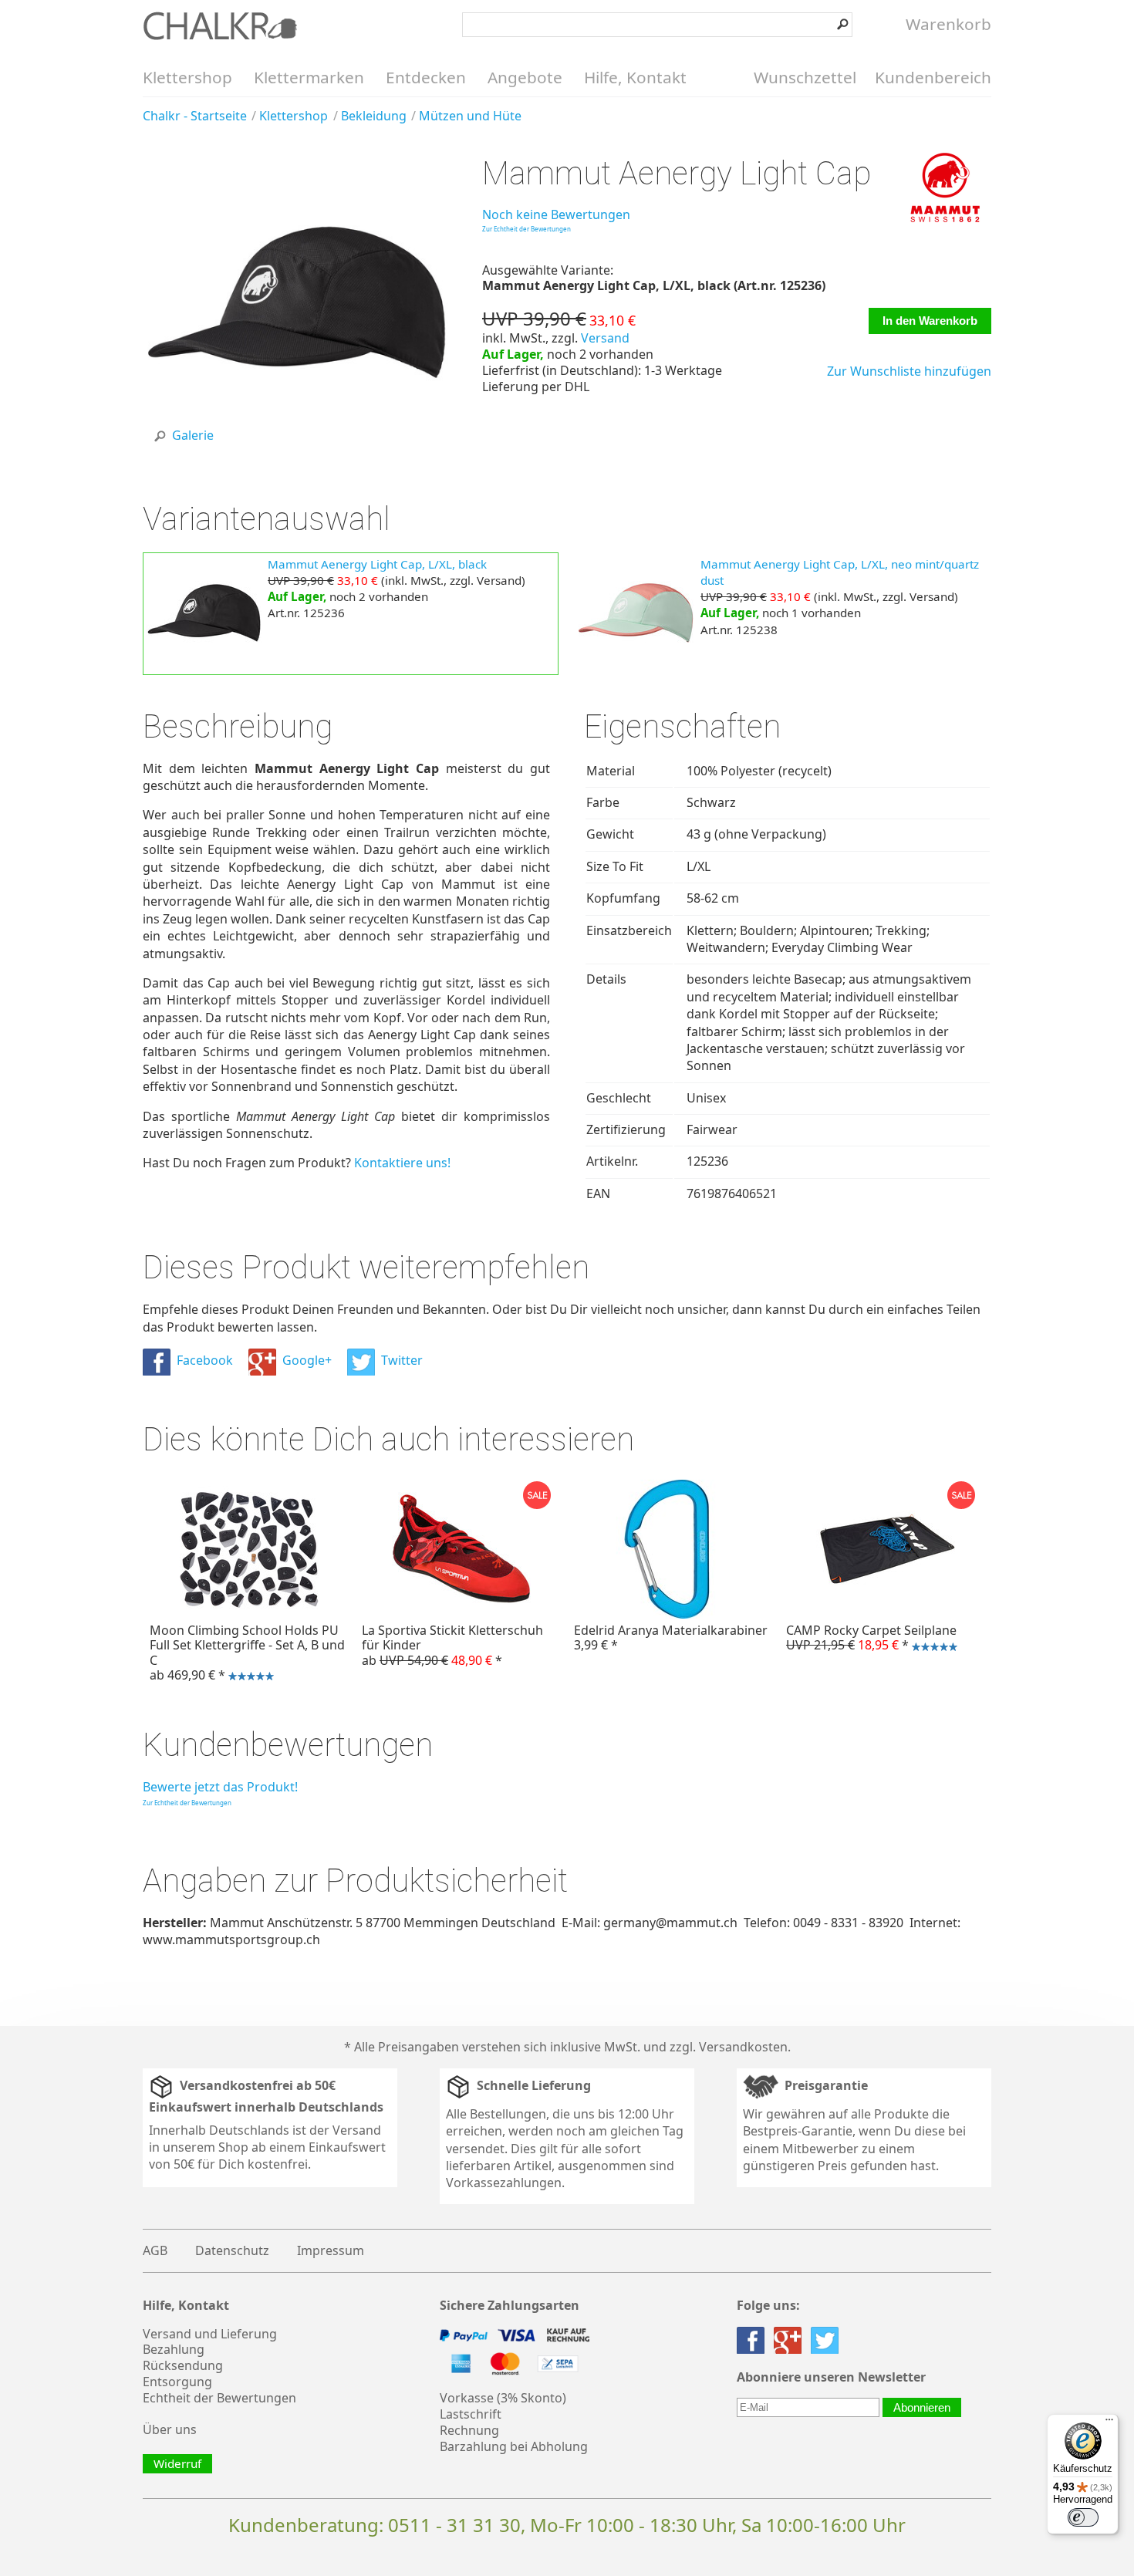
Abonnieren (922, 2407)
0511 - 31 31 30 (454, 2525)
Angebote (525, 77)
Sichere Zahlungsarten (510, 2306)
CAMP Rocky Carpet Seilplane (868, 1639)
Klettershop (187, 77)
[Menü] (1109, 2423)
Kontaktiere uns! (402, 1163)
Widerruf (177, 2463)
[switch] (1083, 2517)
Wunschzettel (805, 77)
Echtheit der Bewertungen (219, 2398)
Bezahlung (174, 2349)
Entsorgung (177, 2382)
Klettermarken (309, 77)
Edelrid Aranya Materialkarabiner (671, 1637)
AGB (155, 2250)
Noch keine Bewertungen (556, 214)
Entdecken (426, 77)
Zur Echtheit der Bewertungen (526, 229)
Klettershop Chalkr (220, 25)
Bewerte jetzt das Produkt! (220, 1787)
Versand (605, 338)
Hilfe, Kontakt (635, 77)
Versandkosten (743, 2047)
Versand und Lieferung (210, 2334)
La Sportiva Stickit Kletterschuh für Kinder (452, 1645)
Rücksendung (183, 2365)
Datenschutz (232, 2250)
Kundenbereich (933, 77)
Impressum (331, 2250)
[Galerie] (295, 454)
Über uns (170, 2429)
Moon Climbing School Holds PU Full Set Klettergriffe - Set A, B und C (244, 1654)
